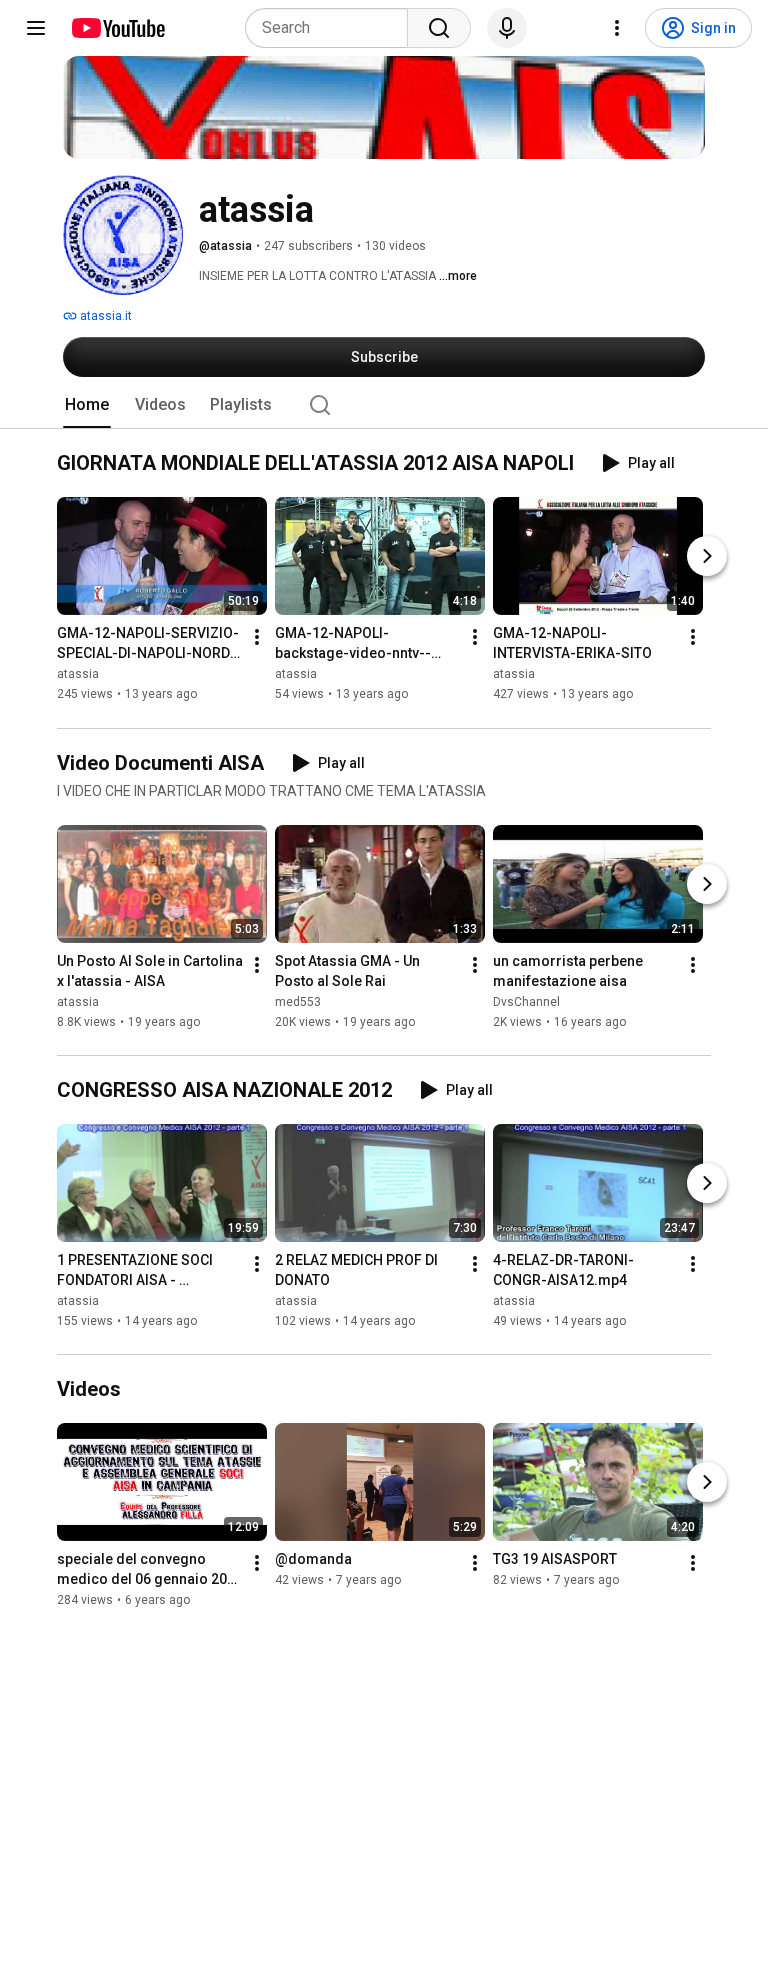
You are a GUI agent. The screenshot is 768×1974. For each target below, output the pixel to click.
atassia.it (104, 316)
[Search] (439, 28)
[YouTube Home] (117, 28)
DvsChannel (526, 1002)
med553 (298, 1002)
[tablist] (384, 405)
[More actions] (257, 638)
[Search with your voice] (507, 28)
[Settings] (617, 28)
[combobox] (332, 28)
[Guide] (36, 28)
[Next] (707, 557)
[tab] (87, 405)
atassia (78, 675)
